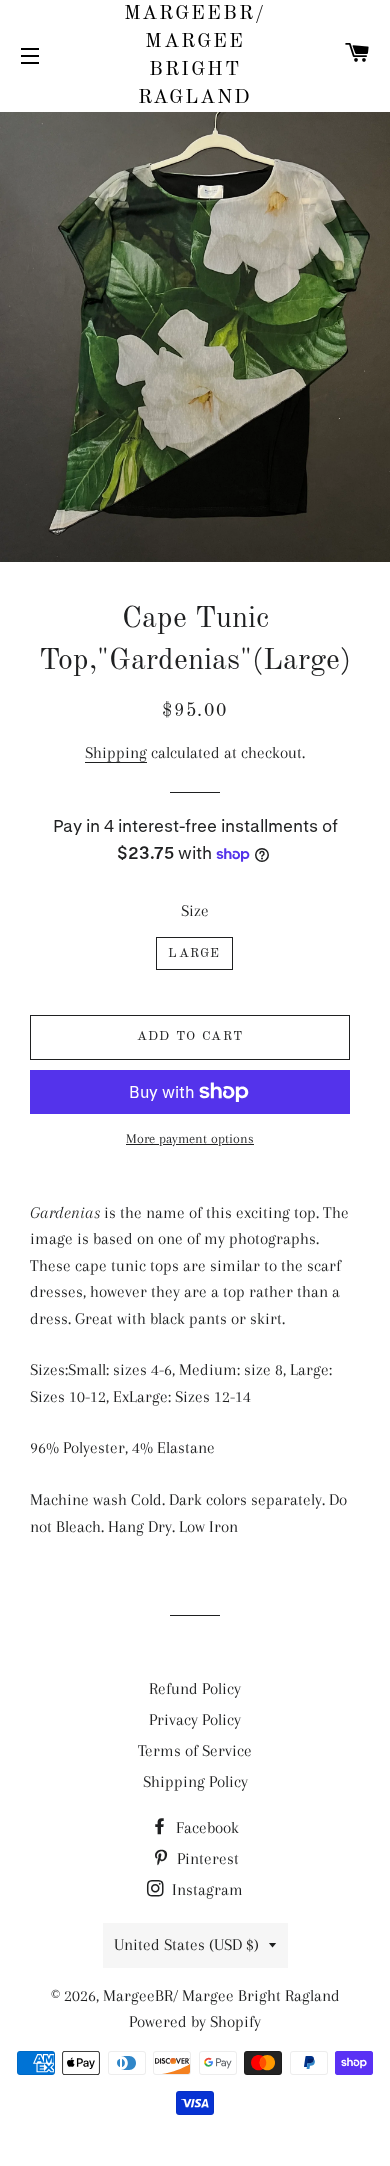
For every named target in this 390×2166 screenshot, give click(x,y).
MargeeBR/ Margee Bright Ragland (195, 56)
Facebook (205, 1827)
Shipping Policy (195, 1781)
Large (194, 953)
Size (195, 910)
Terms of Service (195, 1750)
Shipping (116, 752)
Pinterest (206, 1858)
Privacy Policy (195, 1719)
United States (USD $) (186, 1944)
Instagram (205, 1889)
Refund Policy (195, 1688)
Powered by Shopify (195, 2021)
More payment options (190, 1138)
